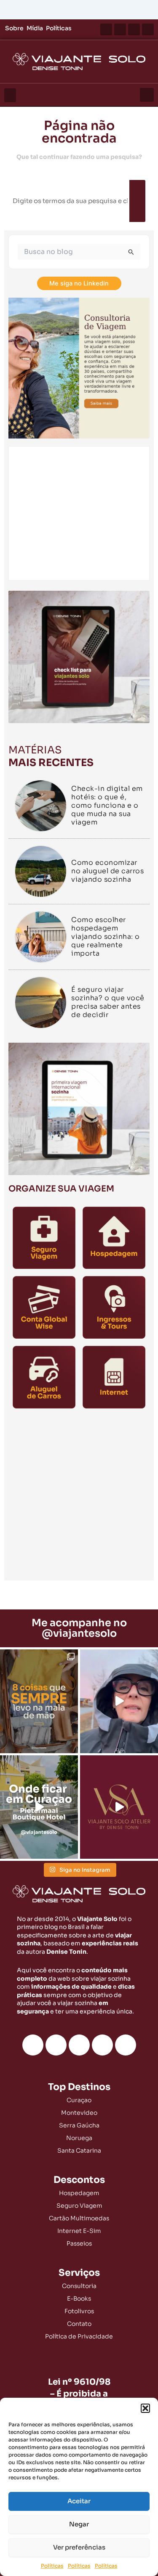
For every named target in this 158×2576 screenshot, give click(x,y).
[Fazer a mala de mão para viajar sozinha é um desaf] (39, 1701)
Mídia (35, 28)
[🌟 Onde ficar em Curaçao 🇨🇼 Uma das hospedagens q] (39, 1807)
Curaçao (79, 2100)
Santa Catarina (79, 2151)
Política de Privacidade (79, 2336)
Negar (79, 2524)
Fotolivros (79, 2311)
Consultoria (79, 2286)
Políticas (52, 2566)
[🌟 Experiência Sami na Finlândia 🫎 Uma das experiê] (119, 1701)
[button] (145, 2408)
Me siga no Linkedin (79, 283)
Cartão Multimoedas (79, 2218)
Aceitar (79, 2501)
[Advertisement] (79, 1497)
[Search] (137, 201)
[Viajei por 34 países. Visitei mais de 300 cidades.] (119, 1807)
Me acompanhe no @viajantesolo (79, 1628)
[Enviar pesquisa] (131, 252)
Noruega (79, 2138)
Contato (79, 2324)
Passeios (79, 2243)
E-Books (79, 2299)
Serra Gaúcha (79, 2125)
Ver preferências (79, 2547)
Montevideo (79, 2113)
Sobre (14, 28)
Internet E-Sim (79, 2231)
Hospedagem (79, 2193)
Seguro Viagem (79, 2206)
